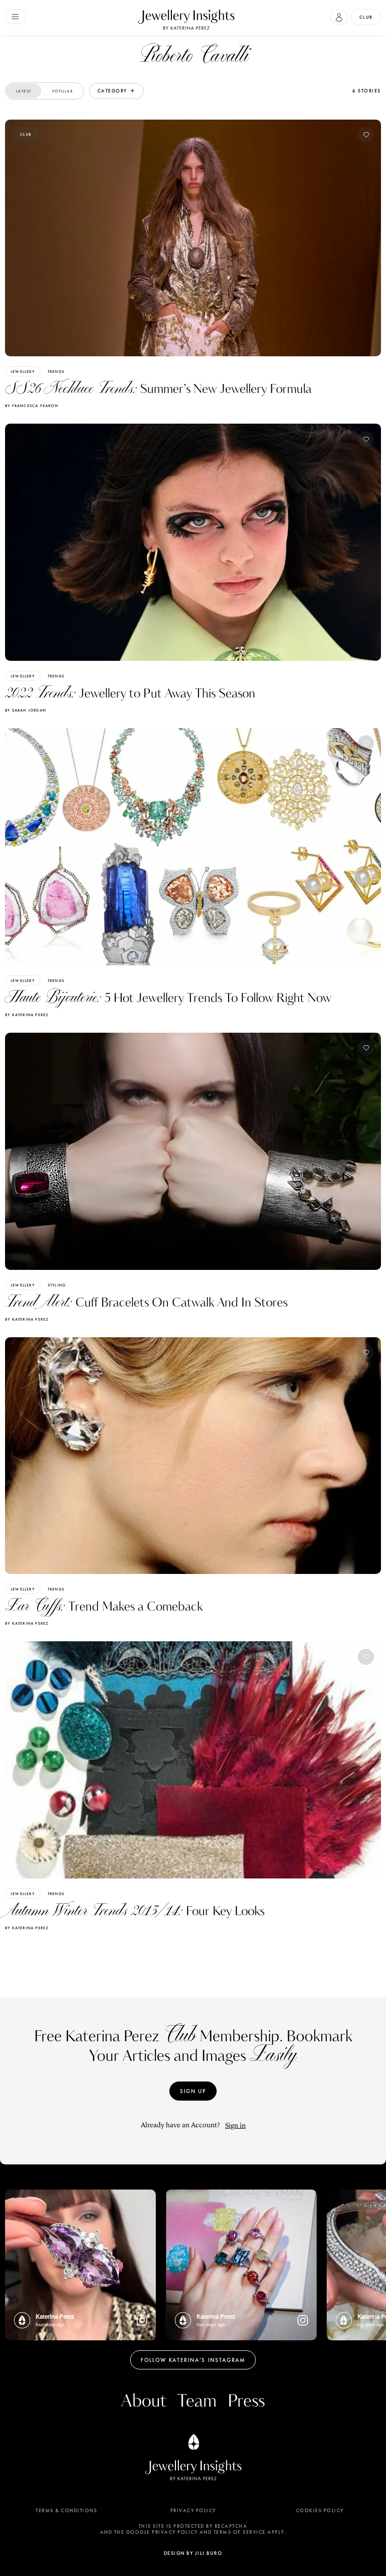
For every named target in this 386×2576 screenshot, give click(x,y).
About (144, 2401)
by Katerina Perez (27, 1015)
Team (197, 2401)
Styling (57, 1285)
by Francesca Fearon (32, 406)
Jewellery (23, 371)
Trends (56, 371)
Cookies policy (320, 2511)
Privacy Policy (193, 2511)
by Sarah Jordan (26, 710)
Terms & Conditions (66, 2511)
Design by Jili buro (193, 2553)
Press (246, 2401)
